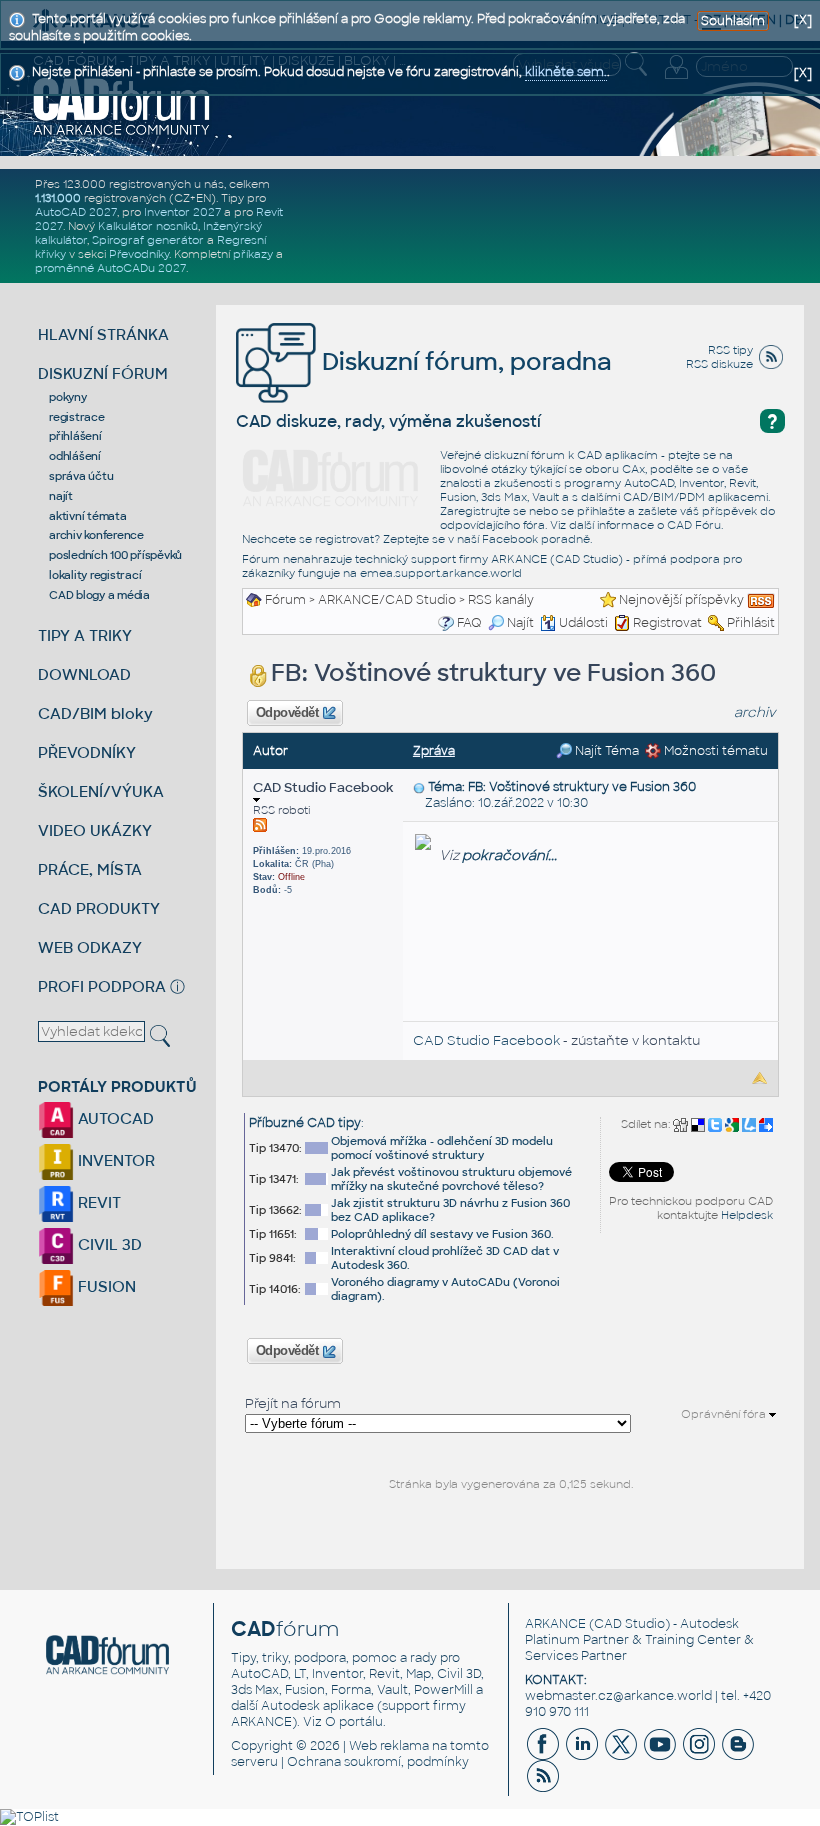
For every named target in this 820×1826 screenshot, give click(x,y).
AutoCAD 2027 (76, 212)
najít (61, 496)
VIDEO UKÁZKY (95, 830)
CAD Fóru (694, 525)
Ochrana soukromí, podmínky (378, 1762)
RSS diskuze (719, 364)
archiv (755, 712)
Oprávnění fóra (725, 1414)
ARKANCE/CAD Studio (387, 600)
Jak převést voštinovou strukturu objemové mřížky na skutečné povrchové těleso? (451, 1179)
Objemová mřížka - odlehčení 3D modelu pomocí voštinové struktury (442, 1148)
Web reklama (389, 1746)
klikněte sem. (566, 72)
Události (583, 623)
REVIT (97, 1202)
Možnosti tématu (714, 751)
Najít (520, 623)
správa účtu (81, 476)
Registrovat (667, 623)
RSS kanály (501, 600)
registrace (77, 417)
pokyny (68, 397)
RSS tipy (730, 350)
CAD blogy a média (99, 595)
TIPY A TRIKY (85, 635)
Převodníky (139, 254)
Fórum (285, 600)
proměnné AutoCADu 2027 (110, 268)
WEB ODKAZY (90, 947)
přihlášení (75, 436)
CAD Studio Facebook (323, 787)
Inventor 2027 (182, 212)
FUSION (105, 1286)
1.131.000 (58, 198)
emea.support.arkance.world (441, 573)
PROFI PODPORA (102, 986)
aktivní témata (88, 516)
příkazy (253, 254)
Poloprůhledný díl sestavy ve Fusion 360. (442, 1234)
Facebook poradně (536, 539)
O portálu (354, 1722)
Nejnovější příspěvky (681, 600)
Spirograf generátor (148, 240)
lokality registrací (95, 575)
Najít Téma (605, 751)
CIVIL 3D (108, 1244)
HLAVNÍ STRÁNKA (103, 334)
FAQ (469, 623)
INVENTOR (114, 1160)
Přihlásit (751, 623)
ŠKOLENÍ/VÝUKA (101, 791)
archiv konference (96, 535)
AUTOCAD (114, 1118)
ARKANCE (555, 1624)
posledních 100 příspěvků (115, 555)
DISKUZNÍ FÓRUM (103, 373)
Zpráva (434, 751)
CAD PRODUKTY (99, 908)
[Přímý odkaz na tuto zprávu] (419, 787)
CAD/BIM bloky (95, 713)
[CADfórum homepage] (122, 106)
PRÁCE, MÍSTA (90, 869)
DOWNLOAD (84, 674)
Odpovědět (287, 713)
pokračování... (509, 855)
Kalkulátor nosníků (148, 226)
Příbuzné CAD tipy (305, 1123)
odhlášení (75, 456)
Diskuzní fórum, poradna (464, 361)
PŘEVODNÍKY (87, 752)
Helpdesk (747, 1215)
